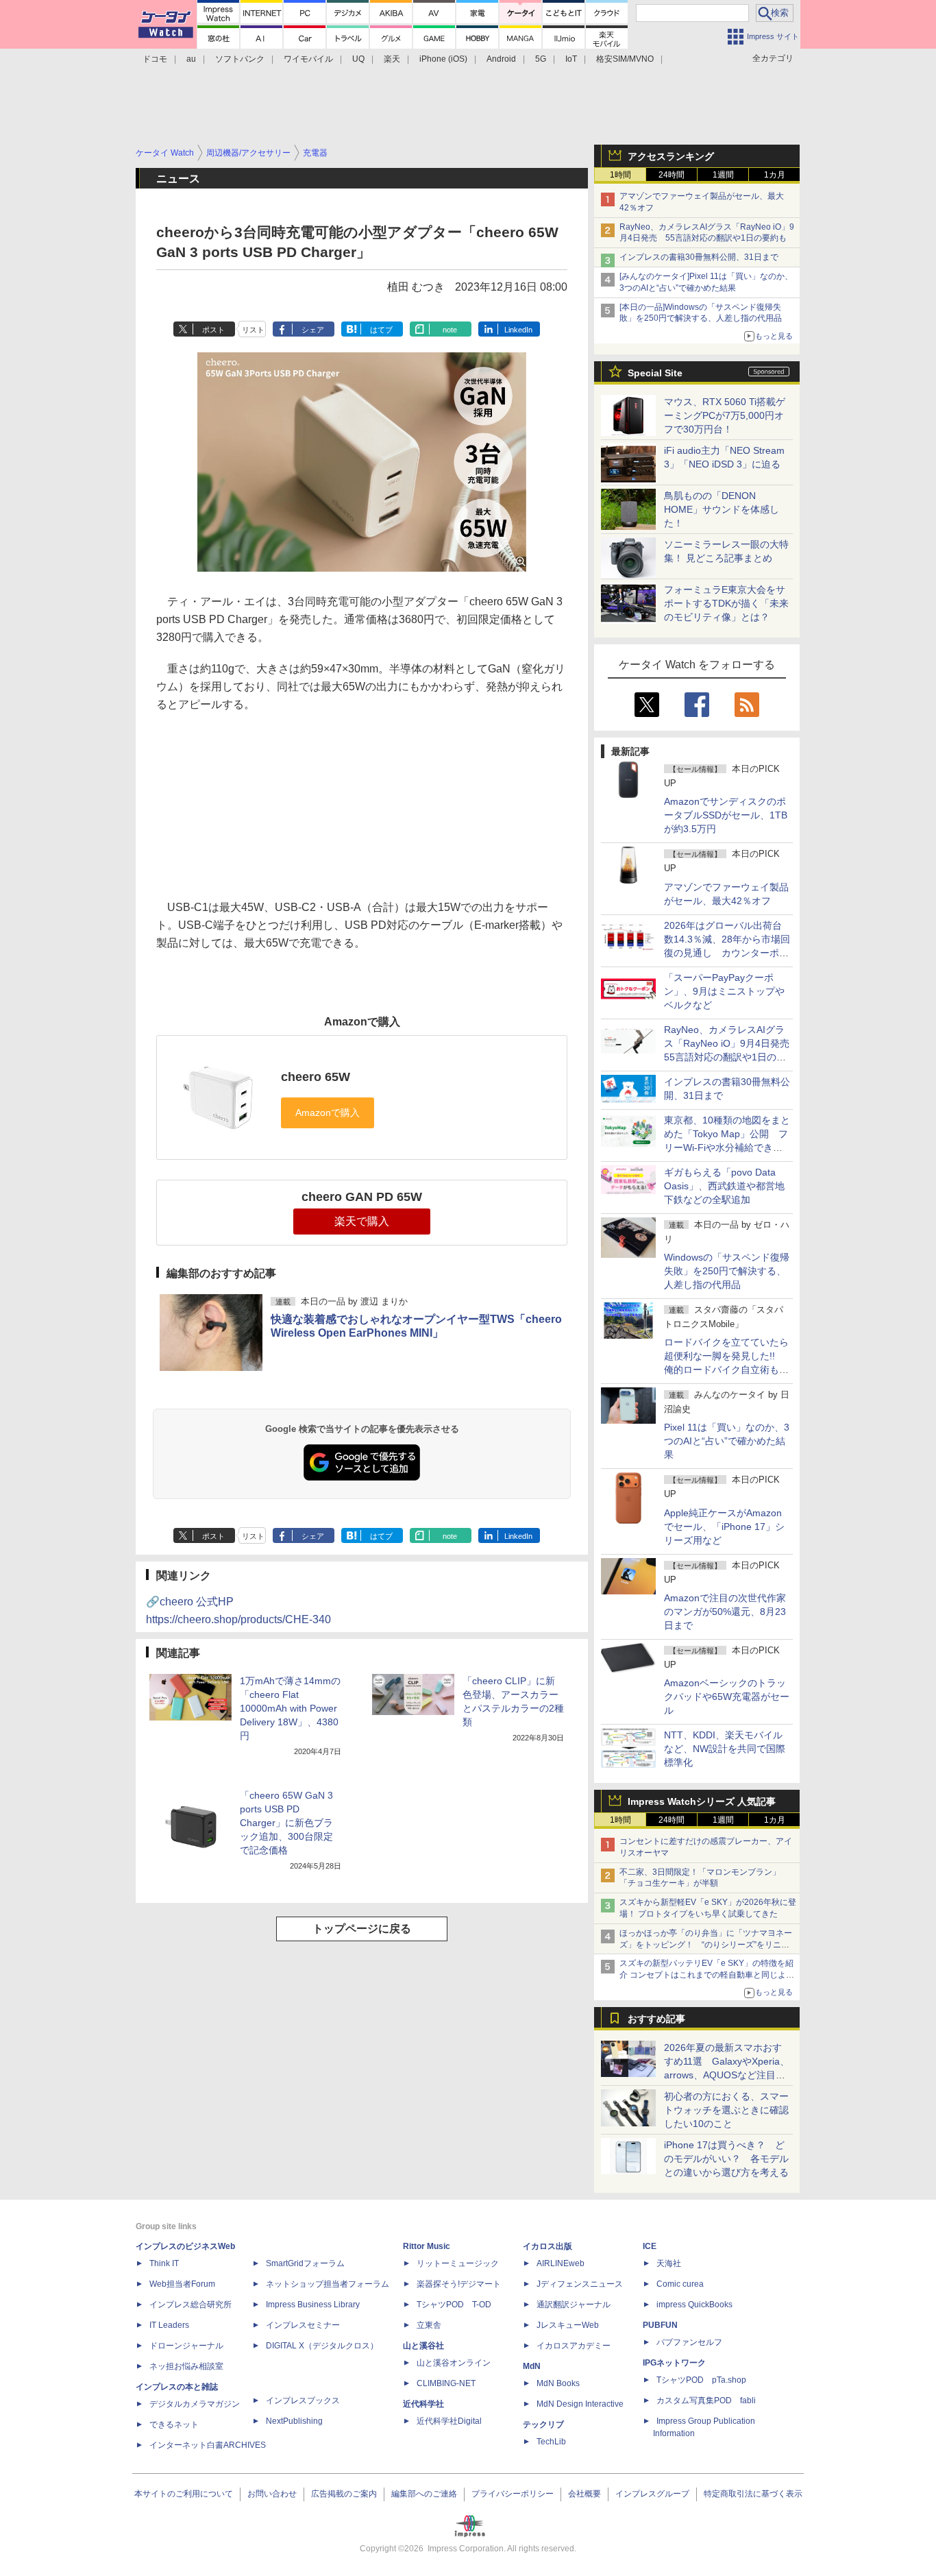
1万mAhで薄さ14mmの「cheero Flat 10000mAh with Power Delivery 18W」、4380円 (290, 1708)
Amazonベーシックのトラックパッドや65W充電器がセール (727, 1697)
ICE (650, 2246)
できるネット (174, 2425)
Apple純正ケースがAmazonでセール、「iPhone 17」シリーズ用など (724, 1527)
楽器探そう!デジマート (459, 2284)
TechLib (551, 2442)
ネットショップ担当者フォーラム (328, 2284)
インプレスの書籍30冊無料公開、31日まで (699, 257)
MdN (532, 2366)
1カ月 (775, 175)
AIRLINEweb (561, 2263)
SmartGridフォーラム (305, 2263)
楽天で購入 (362, 1221)
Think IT (164, 2263)
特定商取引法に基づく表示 (753, 2494)
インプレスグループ (652, 2494)
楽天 (392, 59)
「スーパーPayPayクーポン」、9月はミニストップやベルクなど (724, 991)
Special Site (655, 373)
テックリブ (543, 2425)
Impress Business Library (313, 2305)
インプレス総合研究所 (190, 2305)
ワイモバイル (308, 59)
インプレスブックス (303, 2401)
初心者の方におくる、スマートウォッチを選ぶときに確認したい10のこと (726, 2110)
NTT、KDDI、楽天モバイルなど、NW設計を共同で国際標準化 (725, 1749)
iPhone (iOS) (443, 59)
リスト (253, 330)
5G (541, 59)
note (450, 330)
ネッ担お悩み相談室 (186, 2366)
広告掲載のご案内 (344, 2494)
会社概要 (584, 2494)
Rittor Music (427, 2246)
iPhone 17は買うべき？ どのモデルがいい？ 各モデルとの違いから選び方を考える (726, 2159)
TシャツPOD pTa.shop (701, 2380)
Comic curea (680, 2284)
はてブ (381, 330)
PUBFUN (660, 2325)
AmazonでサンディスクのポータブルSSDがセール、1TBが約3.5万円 (726, 815)
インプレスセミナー (303, 2325)
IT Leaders (169, 2325)
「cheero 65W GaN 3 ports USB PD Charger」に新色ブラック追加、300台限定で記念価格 (286, 1823)
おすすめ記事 (656, 2019)
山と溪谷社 (423, 2346)
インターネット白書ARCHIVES (208, 2445)
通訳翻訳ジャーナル (574, 2305)
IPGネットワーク (674, 2363)
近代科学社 (423, 2404)
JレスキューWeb (568, 2325)
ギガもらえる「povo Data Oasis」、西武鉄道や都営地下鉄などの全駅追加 (724, 1186)
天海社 (669, 2263)
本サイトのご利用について (184, 2494)
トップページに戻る (362, 1929)
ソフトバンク (240, 59)
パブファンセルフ (689, 2342)
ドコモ (155, 59)
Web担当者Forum (182, 2284)
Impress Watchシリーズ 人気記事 (702, 1801)
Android (501, 59)
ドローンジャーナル (186, 2346)
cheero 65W (316, 1077)
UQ (358, 59)
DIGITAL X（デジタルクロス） (322, 2346)
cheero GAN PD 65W (362, 1197)
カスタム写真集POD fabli (706, 2401)
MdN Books (558, 2383)
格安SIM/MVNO (625, 59)
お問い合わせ (272, 2494)
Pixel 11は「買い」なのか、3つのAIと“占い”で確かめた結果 (727, 1441)
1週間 (723, 175)
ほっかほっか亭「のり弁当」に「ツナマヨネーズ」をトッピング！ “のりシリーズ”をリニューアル (706, 1945)
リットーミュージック (458, 2263)
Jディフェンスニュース (580, 2284)
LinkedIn (518, 330)
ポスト (213, 330)
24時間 (672, 175)
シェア (313, 330)
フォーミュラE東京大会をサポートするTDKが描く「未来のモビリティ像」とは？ (726, 603)
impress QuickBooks (694, 2305)
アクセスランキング (671, 156)
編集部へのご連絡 (424, 2494)
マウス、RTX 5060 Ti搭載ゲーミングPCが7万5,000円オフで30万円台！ (725, 415)
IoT (571, 59)
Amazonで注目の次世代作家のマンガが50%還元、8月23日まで (725, 1612)
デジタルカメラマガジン (195, 2404)
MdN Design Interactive (580, 2404)
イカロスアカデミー (574, 2346)
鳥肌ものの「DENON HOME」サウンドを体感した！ (722, 509)
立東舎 (429, 2325)
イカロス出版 (547, 2246)
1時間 (620, 175)
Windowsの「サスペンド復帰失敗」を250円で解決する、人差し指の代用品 (727, 1271)
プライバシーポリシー (513, 2494)
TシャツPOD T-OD (454, 2305)
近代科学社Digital (449, 2421)
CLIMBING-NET (446, 2383)
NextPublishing (294, 2421)
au (191, 59)
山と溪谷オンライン (454, 2363)
